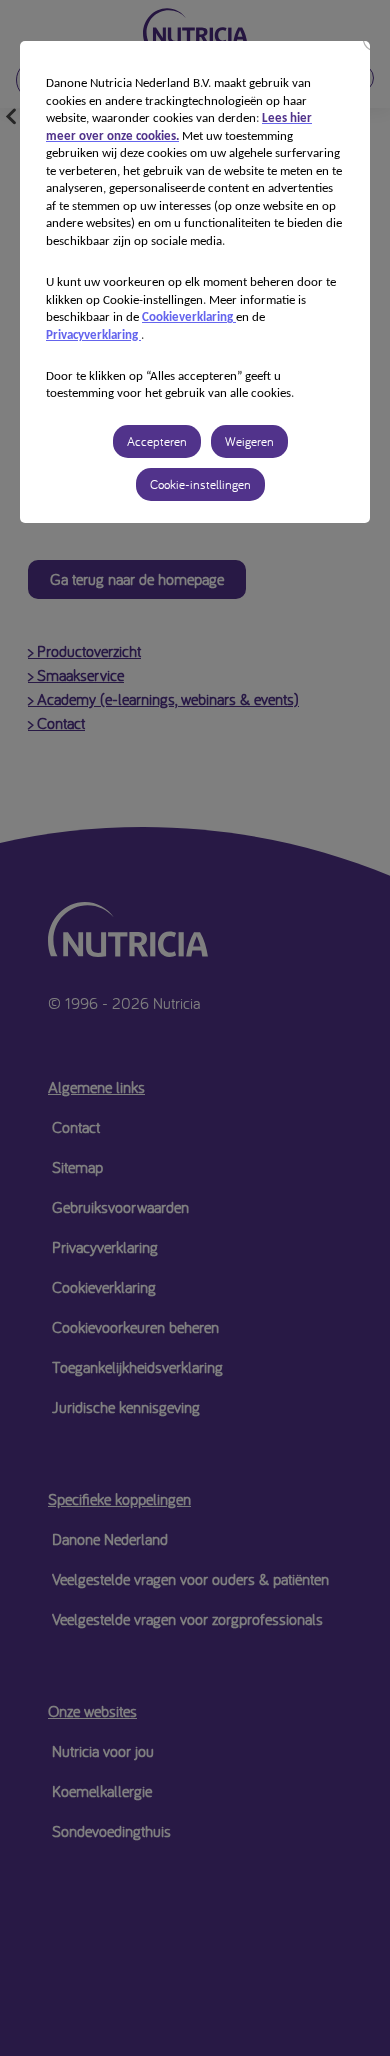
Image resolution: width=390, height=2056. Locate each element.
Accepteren (157, 441)
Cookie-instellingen (200, 484)
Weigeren (249, 441)
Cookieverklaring (189, 317)
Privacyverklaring (93, 335)
